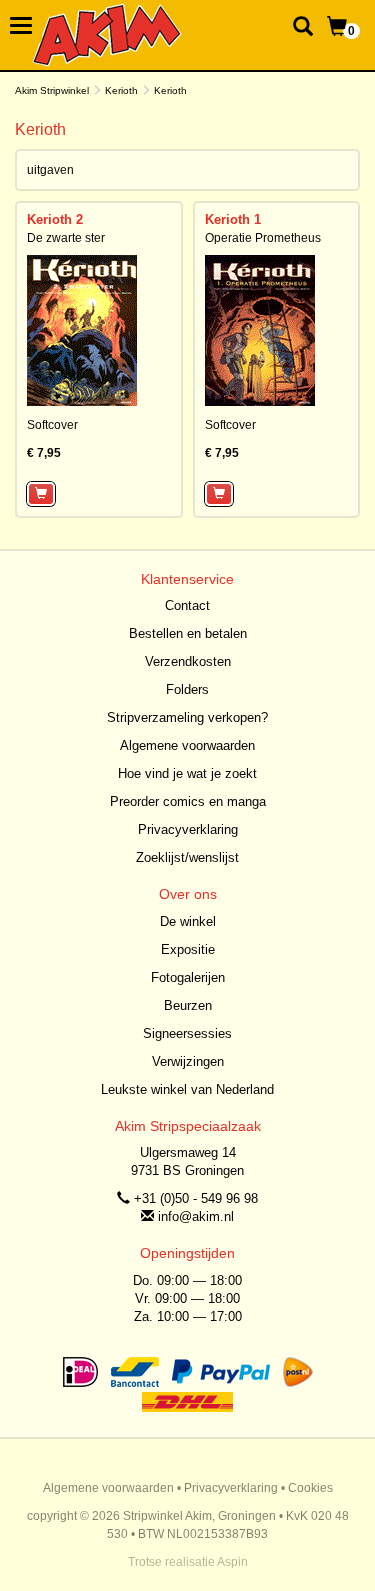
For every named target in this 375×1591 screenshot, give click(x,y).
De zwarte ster (66, 238)
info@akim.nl (196, 1216)
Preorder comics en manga (188, 801)
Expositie (188, 949)
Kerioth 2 (55, 219)
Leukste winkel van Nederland (187, 1089)
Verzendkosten (188, 661)
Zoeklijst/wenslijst (187, 857)
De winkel (188, 921)
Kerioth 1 (233, 219)
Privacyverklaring (188, 829)
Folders (187, 689)
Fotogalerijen (188, 977)
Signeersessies (187, 1033)
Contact (187, 605)
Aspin (232, 1562)
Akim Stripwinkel (52, 90)
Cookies (310, 1488)
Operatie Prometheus (263, 238)
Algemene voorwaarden (187, 745)
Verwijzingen (188, 1061)
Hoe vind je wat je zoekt (187, 773)
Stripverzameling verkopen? (187, 717)
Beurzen (188, 1005)
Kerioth (121, 90)
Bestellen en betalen (188, 633)
